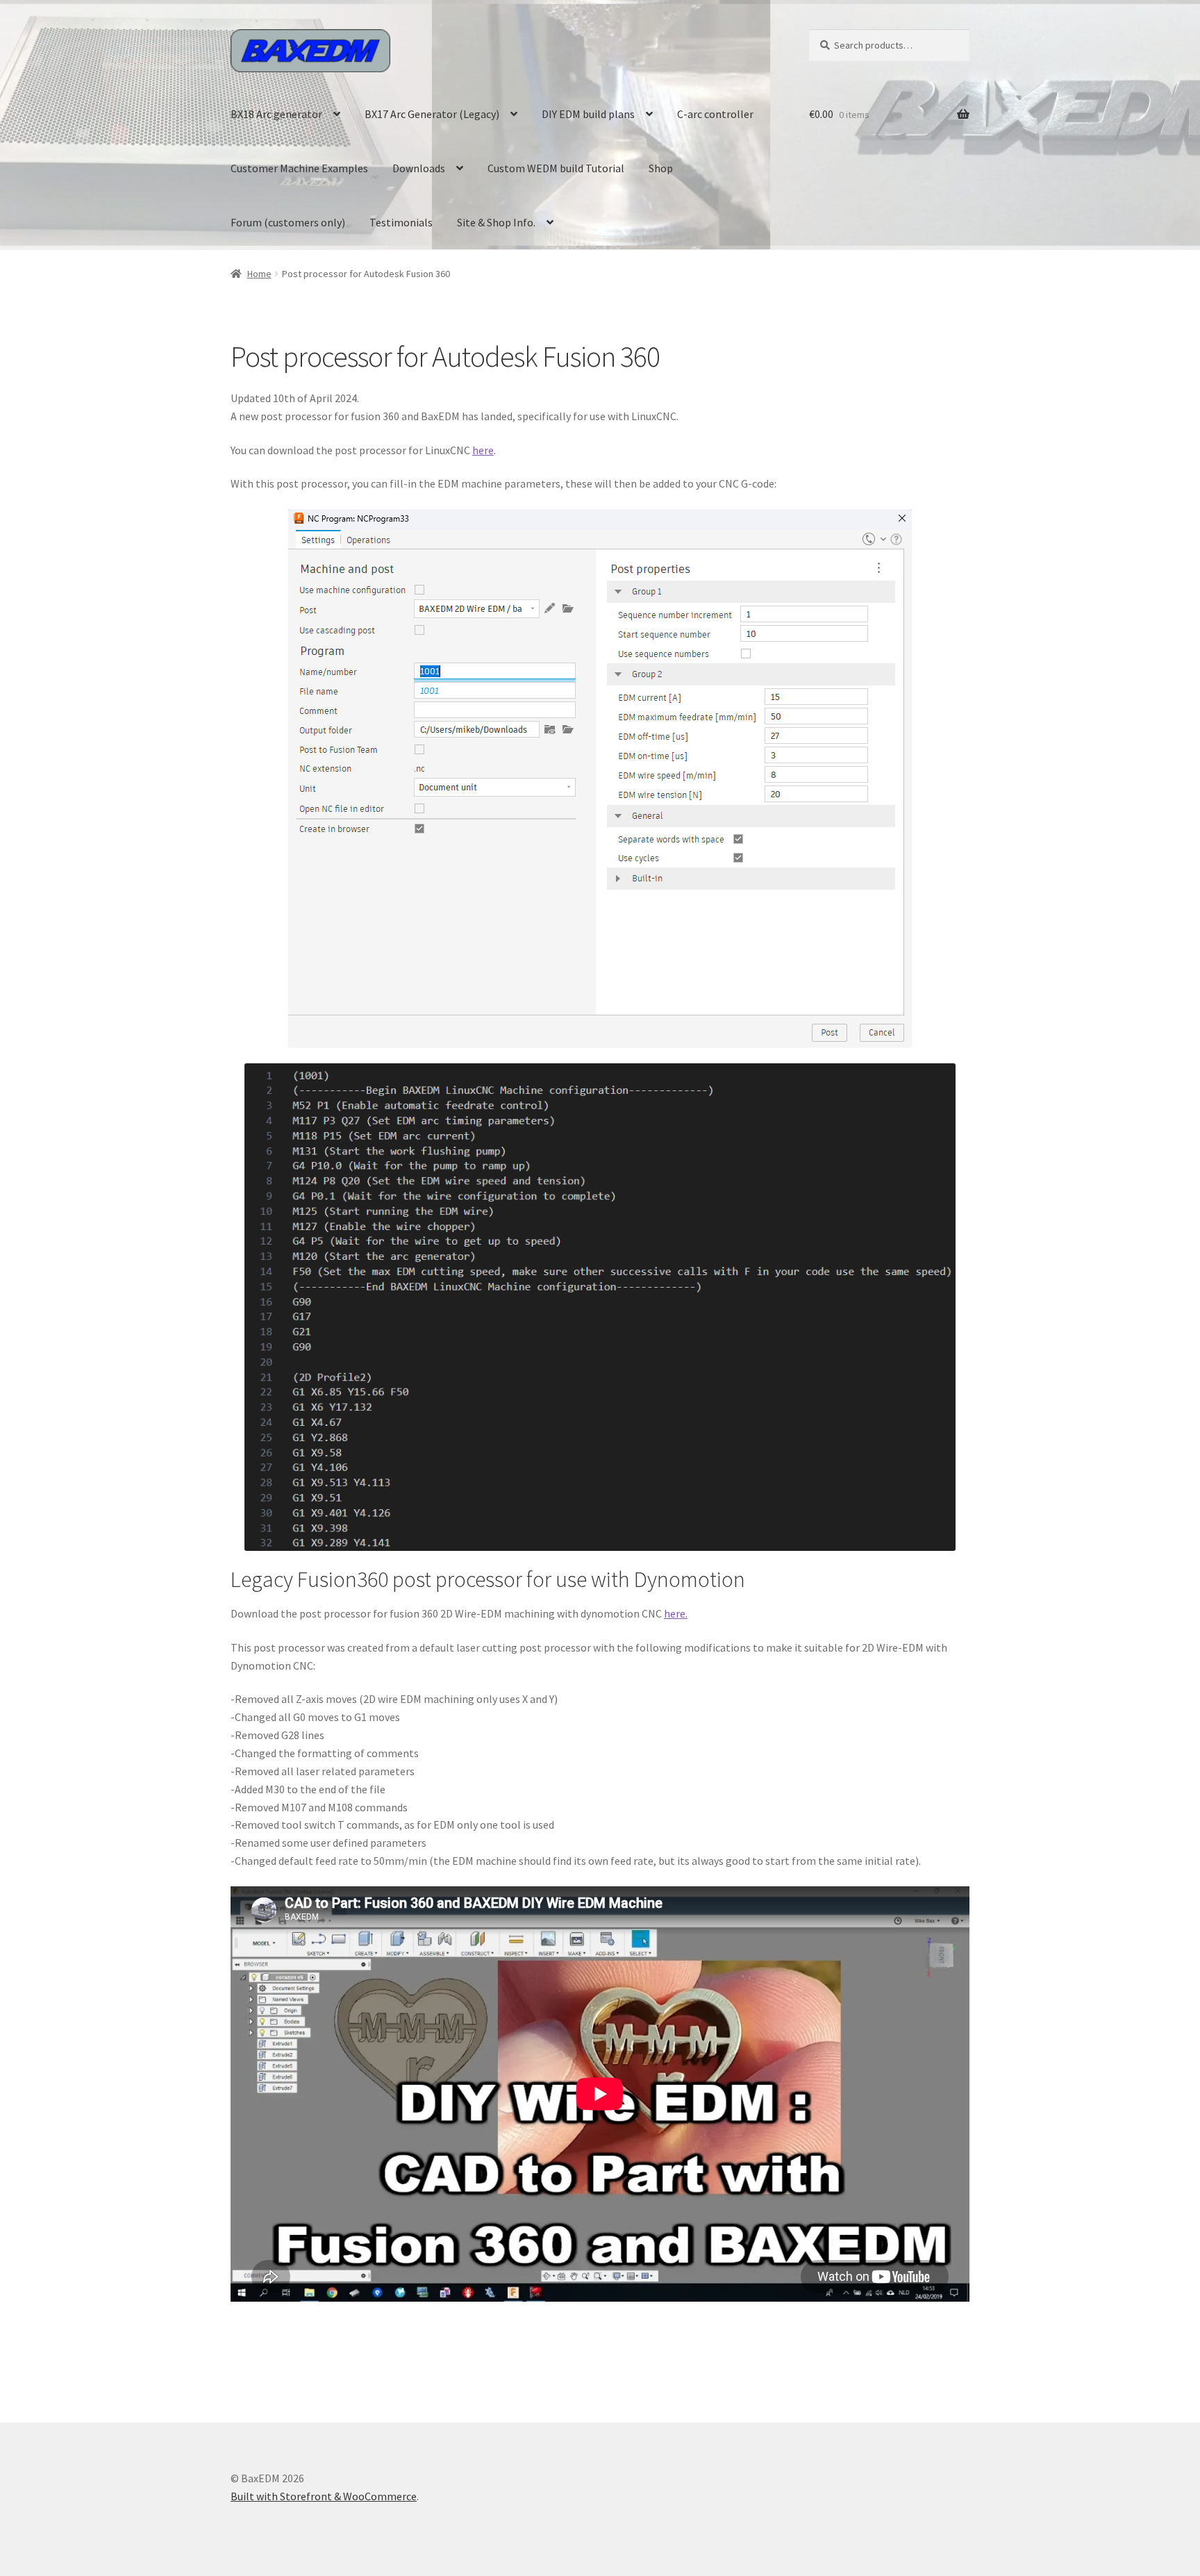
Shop (661, 168)
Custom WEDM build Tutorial (556, 168)
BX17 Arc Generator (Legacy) (432, 114)
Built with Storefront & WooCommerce (324, 2496)
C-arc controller (715, 114)
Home (259, 274)
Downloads (419, 168)
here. (676, 1613)
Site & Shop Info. (496, 222)
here (483, 450)
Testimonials (401, 222)
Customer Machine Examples (299, 168)
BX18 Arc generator (276, 114)
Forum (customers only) (288, 222)
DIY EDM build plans (588, 114)
